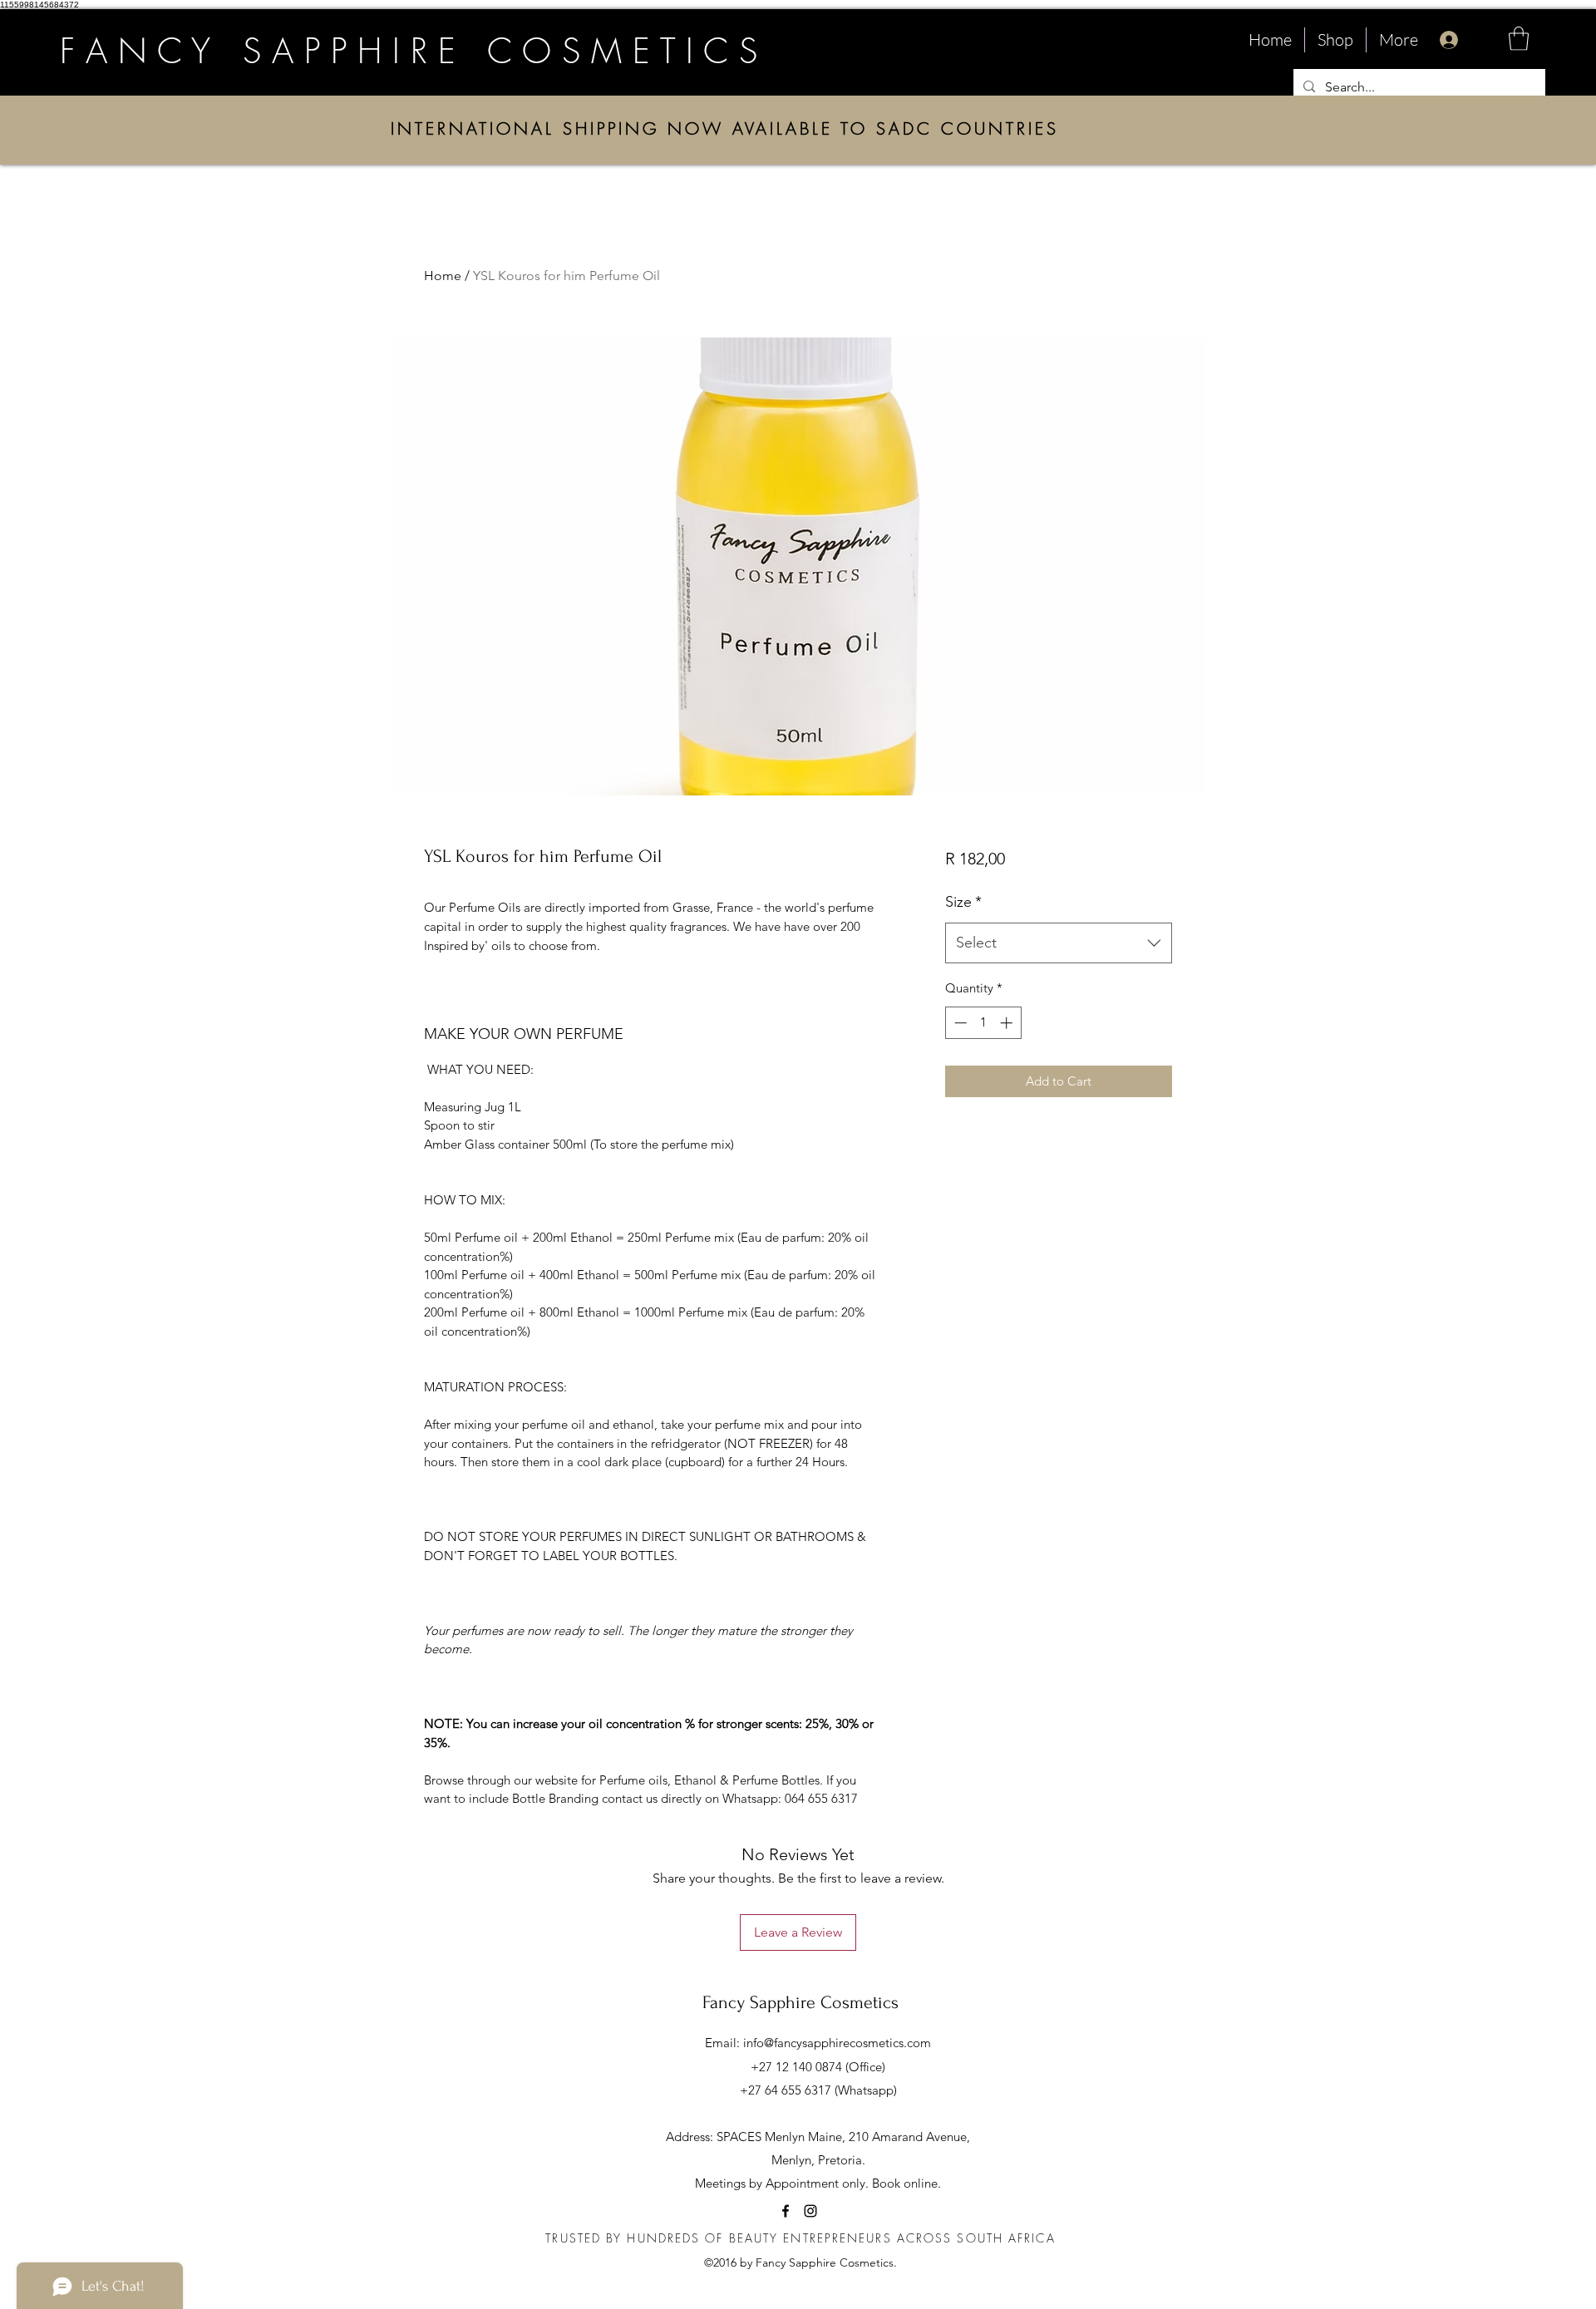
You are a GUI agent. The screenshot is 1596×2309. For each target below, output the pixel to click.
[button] (1519, 39)
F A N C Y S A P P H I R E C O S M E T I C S (409, 51)
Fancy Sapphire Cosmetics (800, 2002)
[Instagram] (810, 2211)
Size (963, 902)
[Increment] (1008, 1023)
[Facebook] (786, 2211)
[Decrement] (959, 1023)
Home (443, 276)
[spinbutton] (983, 1023)
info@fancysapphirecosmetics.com (837, 2043)
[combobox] (1059, 943)
